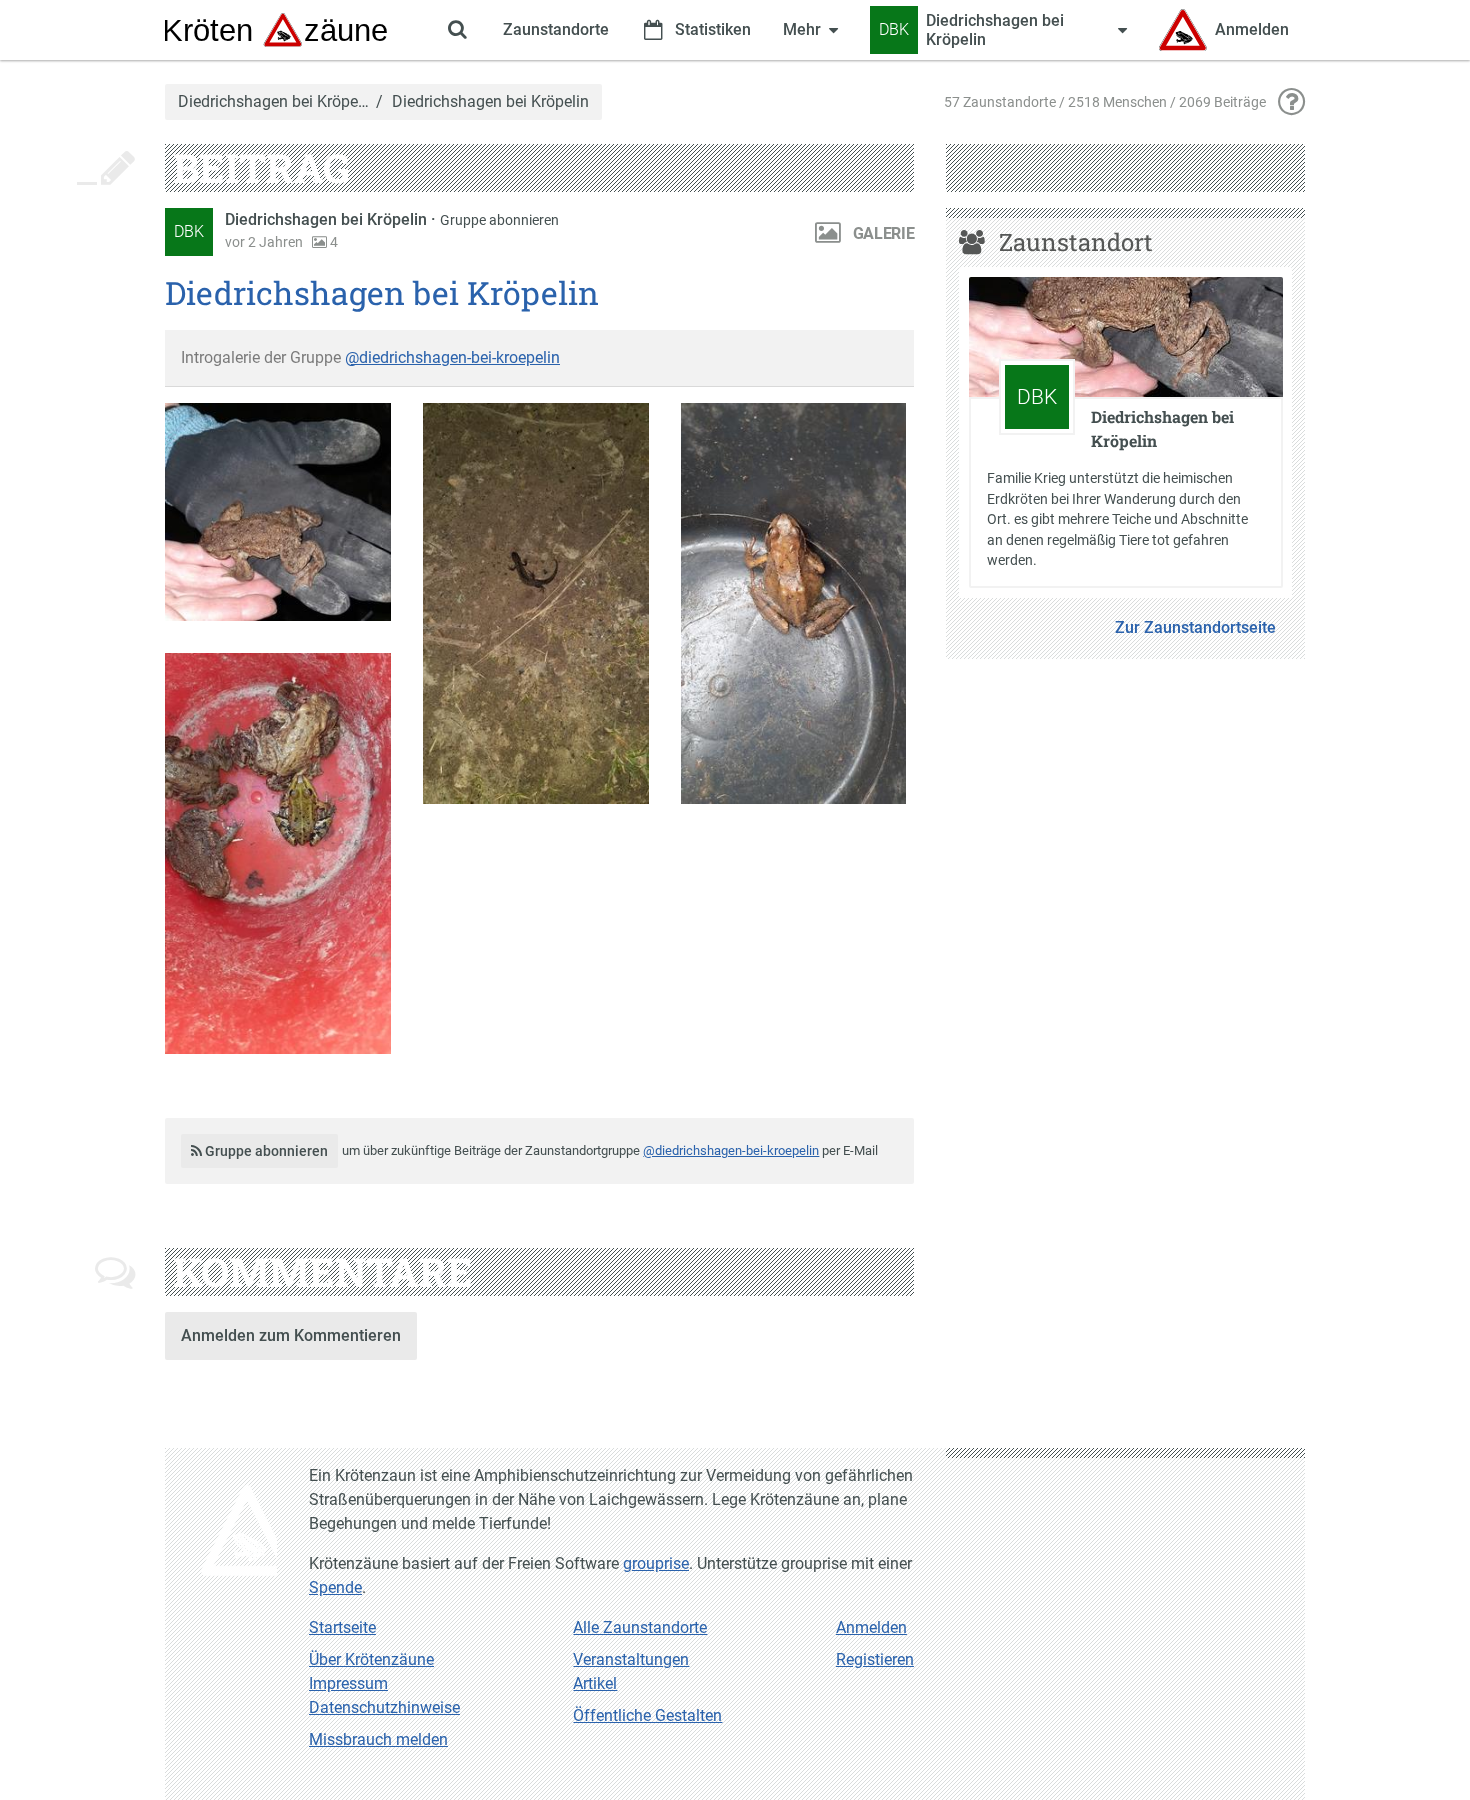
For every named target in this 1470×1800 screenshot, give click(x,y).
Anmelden (871, 1627)
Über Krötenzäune (371, 1659)
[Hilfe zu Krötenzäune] (1291, 102)
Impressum (348, 1683)
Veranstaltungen (631, 1659)
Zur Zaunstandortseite (1195, 627)
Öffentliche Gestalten (647, 1715)
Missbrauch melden (378, 1739)
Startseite (342, 1627)
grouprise (656, 1563)
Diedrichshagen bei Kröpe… (273, 102)
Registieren (875, 1659)
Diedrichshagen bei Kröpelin (328, 219)
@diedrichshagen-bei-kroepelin (452, 357)
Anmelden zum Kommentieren (291, 1335)
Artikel (595, 1683)
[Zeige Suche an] (457, 30)
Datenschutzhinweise (384, 1707)
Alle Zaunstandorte (640, 1627)
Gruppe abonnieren (499, 220)
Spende (335, 1587)
